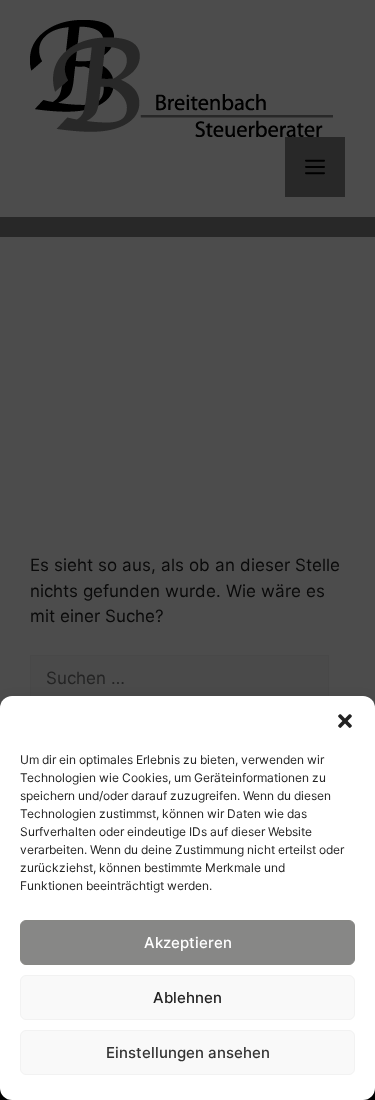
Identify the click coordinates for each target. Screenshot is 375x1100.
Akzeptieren (188, 942)
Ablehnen (187, 997)
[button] (345, 721)
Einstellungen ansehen (188, 1052)
